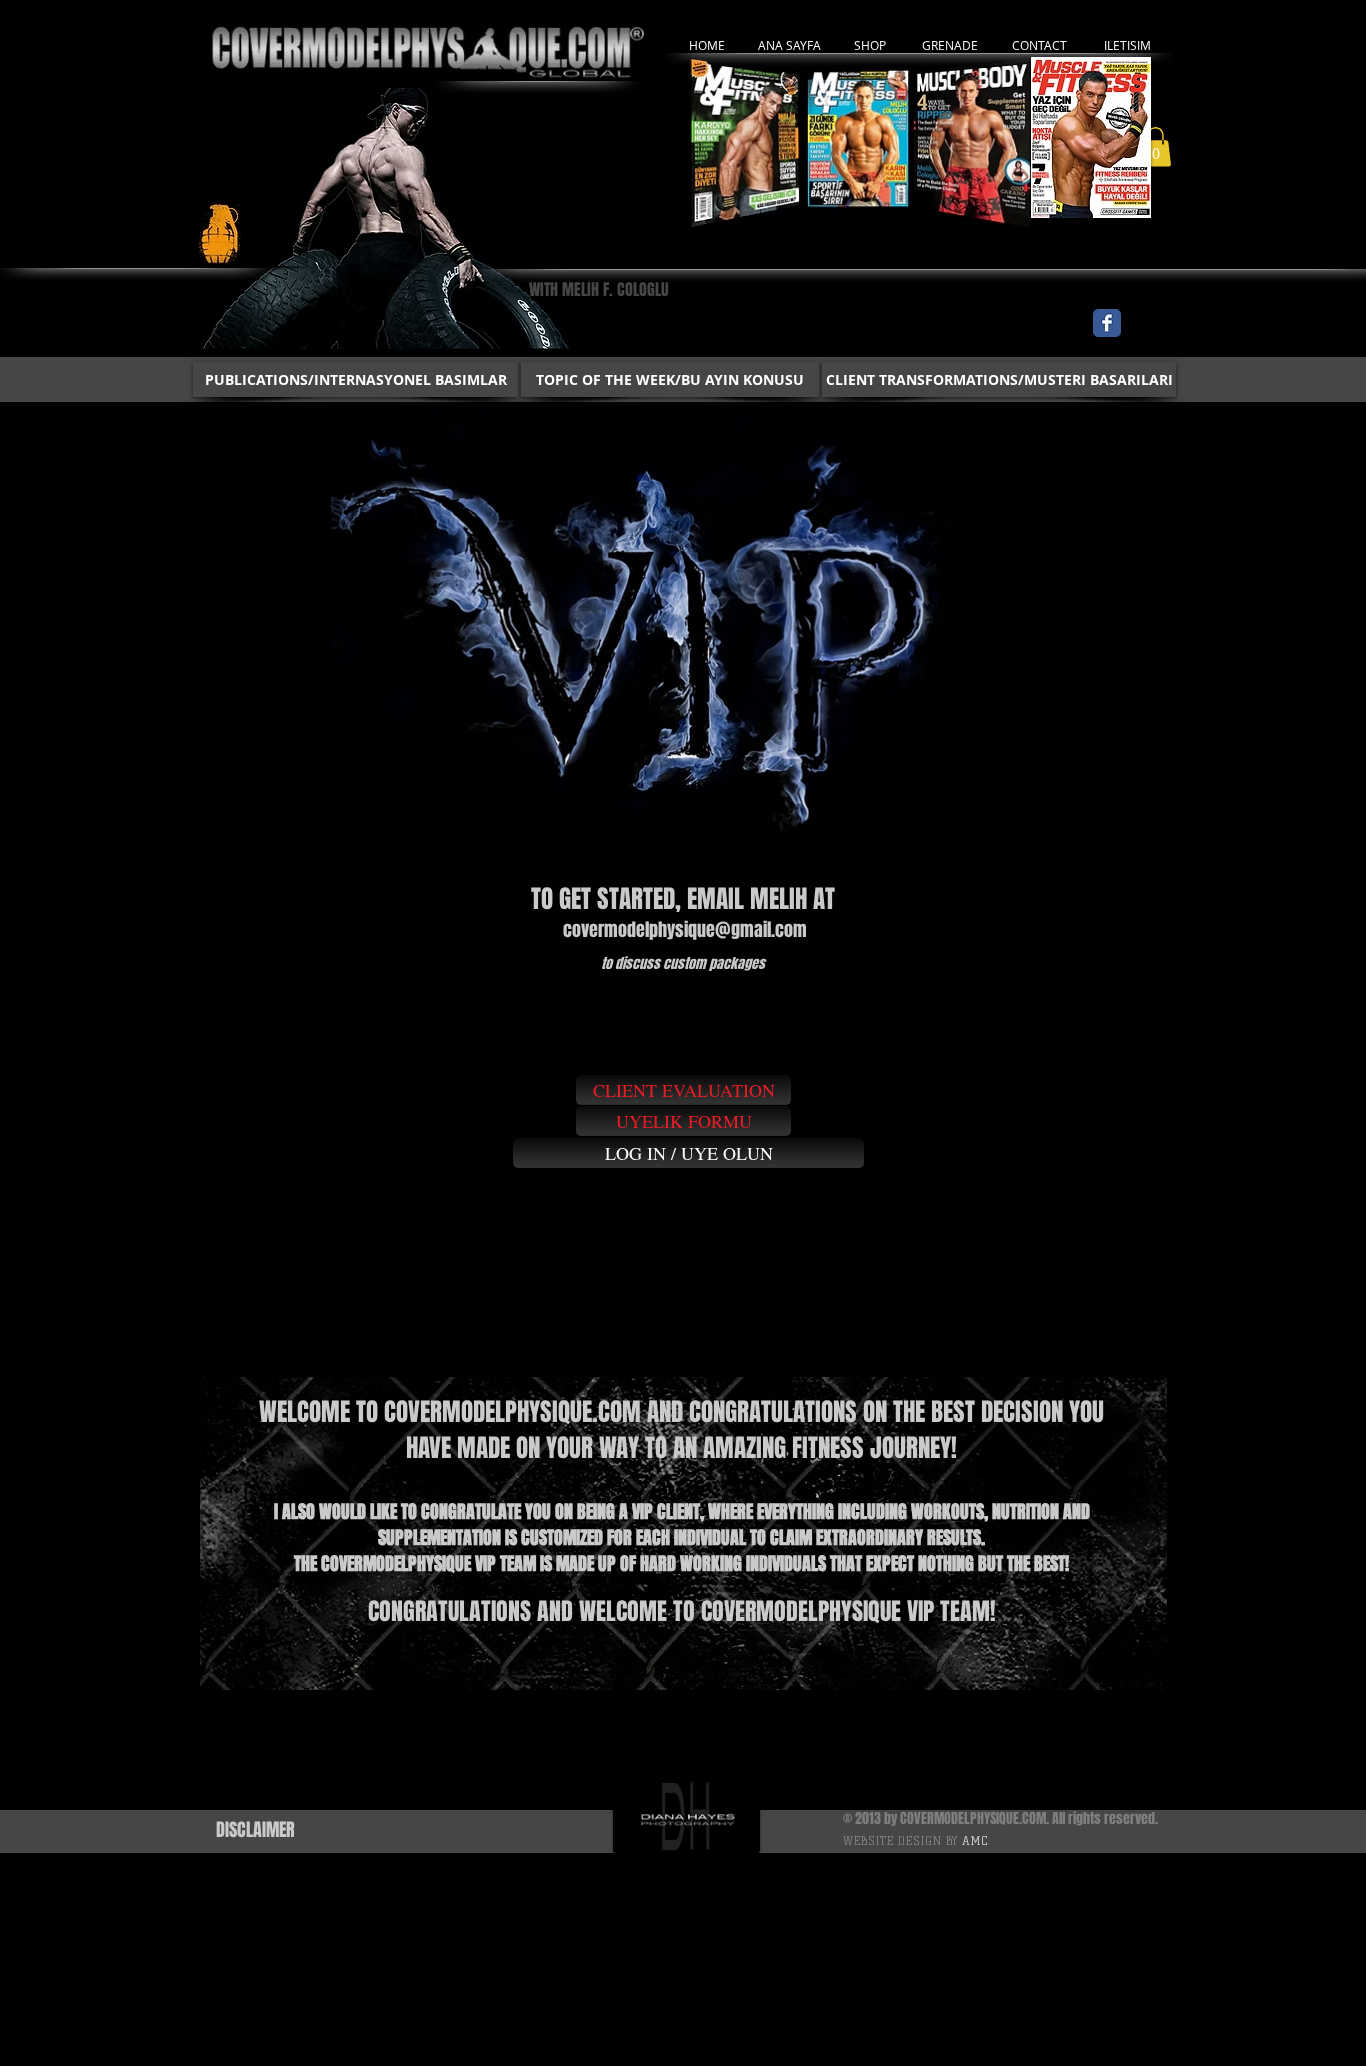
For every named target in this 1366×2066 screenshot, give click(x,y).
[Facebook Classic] (1107, 323)
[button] (1155, 146)
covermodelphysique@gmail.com (685, 930)
